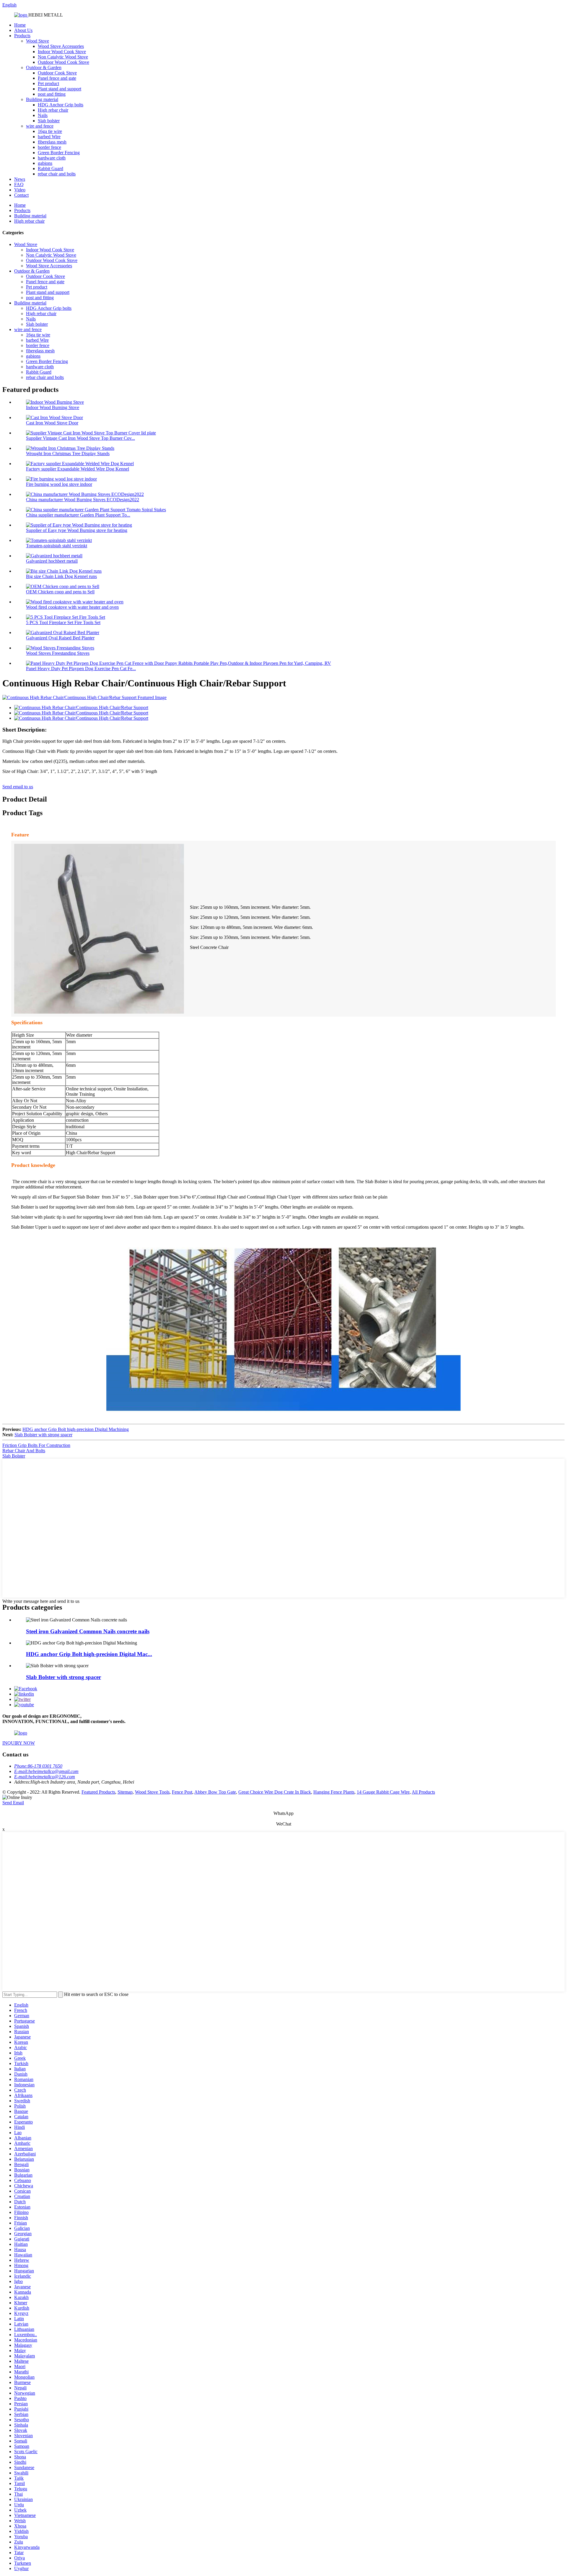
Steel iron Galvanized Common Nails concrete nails (88, 1631)
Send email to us (18, 787)
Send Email (13, 1803)
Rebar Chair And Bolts (24, 1451)
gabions (45, 163)
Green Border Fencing (59, 153)
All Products (423, 1792)
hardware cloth (52, 158)
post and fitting (52, 94)
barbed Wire (49, 137)
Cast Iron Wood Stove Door (52, 423)
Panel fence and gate (57, 78)
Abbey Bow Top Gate (215, 1792)
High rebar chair (53, 110)
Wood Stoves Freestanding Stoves (58, 653)
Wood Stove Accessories (61, 46)
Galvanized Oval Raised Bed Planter (60, 638)
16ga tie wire (50, 131)
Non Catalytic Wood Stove (63, 57)
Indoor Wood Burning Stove (53, 407)
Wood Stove (38, 41)
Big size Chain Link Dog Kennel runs (61, 576)
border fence (49, 147)
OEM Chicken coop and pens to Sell (60, 592)
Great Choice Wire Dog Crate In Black (275, 1792)
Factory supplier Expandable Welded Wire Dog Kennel (78, 469)
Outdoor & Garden (44, 67)
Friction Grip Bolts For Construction (36, 1445)
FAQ (19, 184)
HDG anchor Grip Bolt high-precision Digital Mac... (89, 1654)
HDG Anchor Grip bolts (61, 105)
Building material (42, 99)
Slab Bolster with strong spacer (43, 1435)
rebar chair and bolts (57, 174)
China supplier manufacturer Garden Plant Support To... (78, 515)
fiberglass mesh (52, 142)
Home (20, 25)
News (20, 179)
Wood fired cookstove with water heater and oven (72, 607)
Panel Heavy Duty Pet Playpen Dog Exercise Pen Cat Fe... (81, 669)
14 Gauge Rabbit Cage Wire (383, 1792)
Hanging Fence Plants (334, 1792)
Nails (43, 115)
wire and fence (40, 126)
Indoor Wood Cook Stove (62, 52)
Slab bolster (49, 121)
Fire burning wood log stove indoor (59, 484)
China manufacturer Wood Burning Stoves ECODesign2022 (83, 500)
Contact (21, 195)
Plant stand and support (60, 89)
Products (22, 36)
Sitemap (125, 1792)
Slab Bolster (14, 1456)
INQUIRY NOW (19, 1743)
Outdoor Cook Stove (57, 73)
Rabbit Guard (50, 168)
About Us (23, 30)
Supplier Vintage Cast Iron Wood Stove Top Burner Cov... (80, 438)
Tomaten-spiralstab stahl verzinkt (57, 546)
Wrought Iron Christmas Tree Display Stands (68, 454)
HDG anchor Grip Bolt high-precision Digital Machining (76, 1429)
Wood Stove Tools (152, 1792)
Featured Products (98, 1792)
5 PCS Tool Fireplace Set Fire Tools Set (63, 622)
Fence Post (182, 1792)
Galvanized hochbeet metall (52, 561)
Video (20, 190)
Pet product (48, 83)
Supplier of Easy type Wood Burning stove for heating (77, 530)
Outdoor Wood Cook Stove (63, 62)
